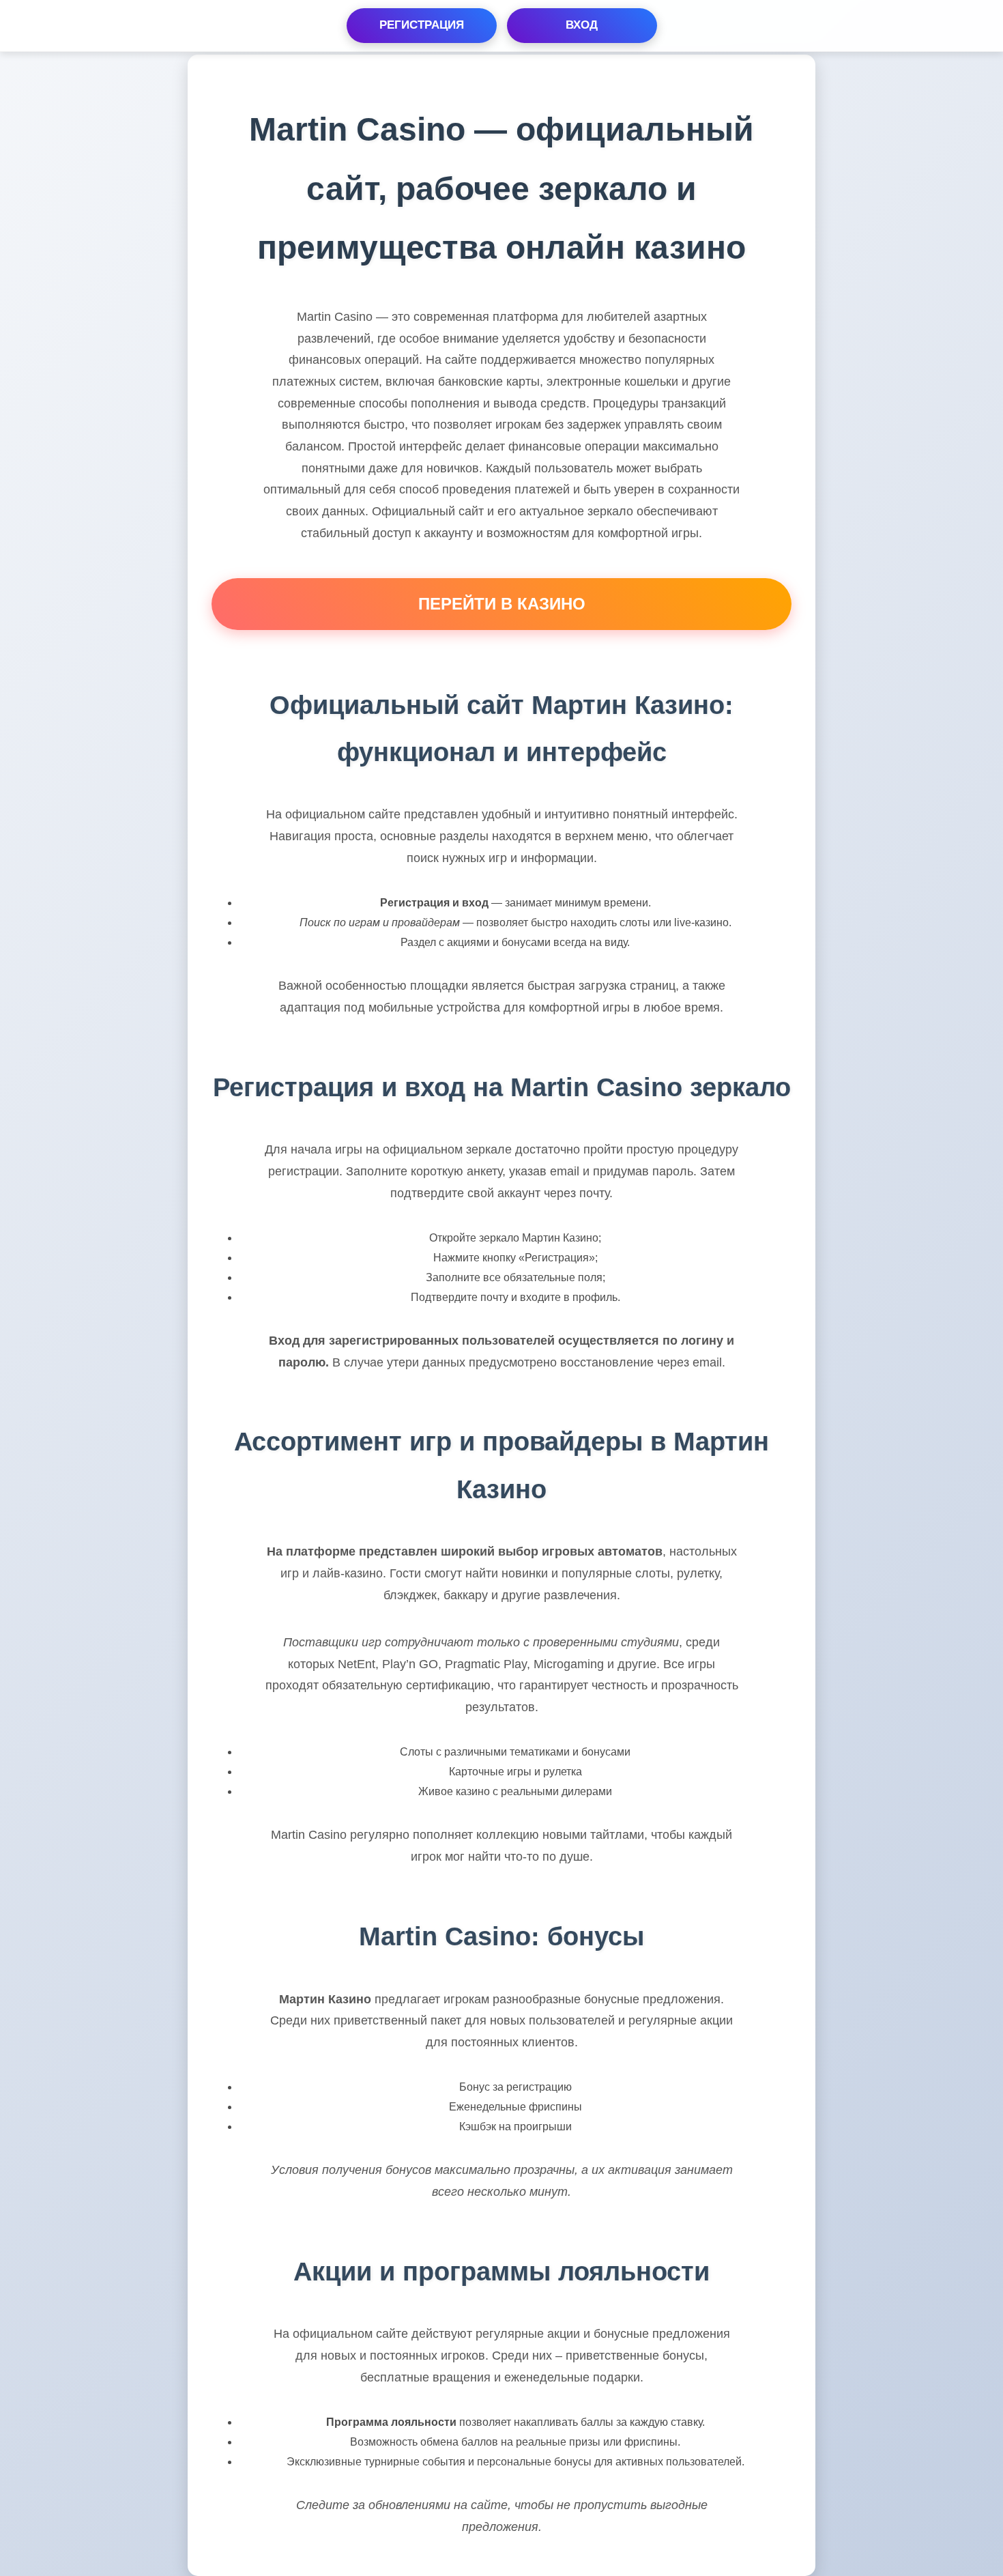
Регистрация (422, 25)
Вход (582, 25)
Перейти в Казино (502, 604)
